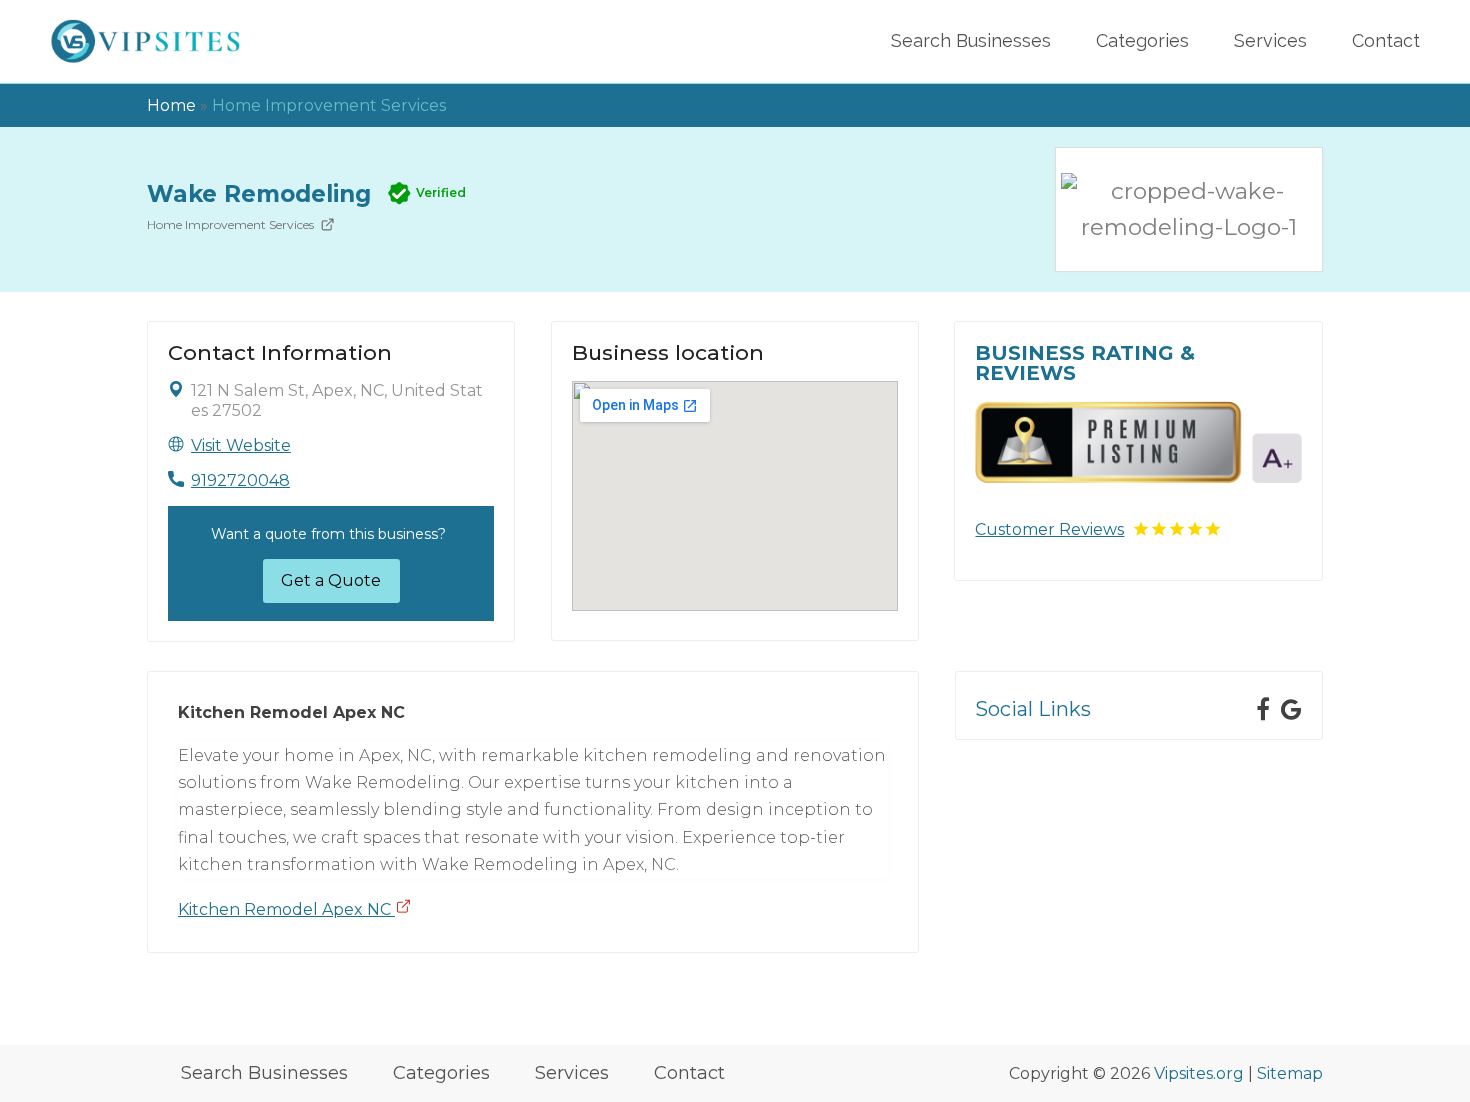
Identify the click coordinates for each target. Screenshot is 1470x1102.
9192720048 (240, 480)
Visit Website (241, 445)
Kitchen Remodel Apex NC (286, 909)
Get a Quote (331, 580)
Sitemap (1290, 1073)
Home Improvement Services (329, 105)
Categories (1142, 40)
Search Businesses (971, 40)
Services (1270, 40)
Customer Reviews (1049, 529)
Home (171, 105)
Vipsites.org (1199, 1073)
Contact (1386, 40)
